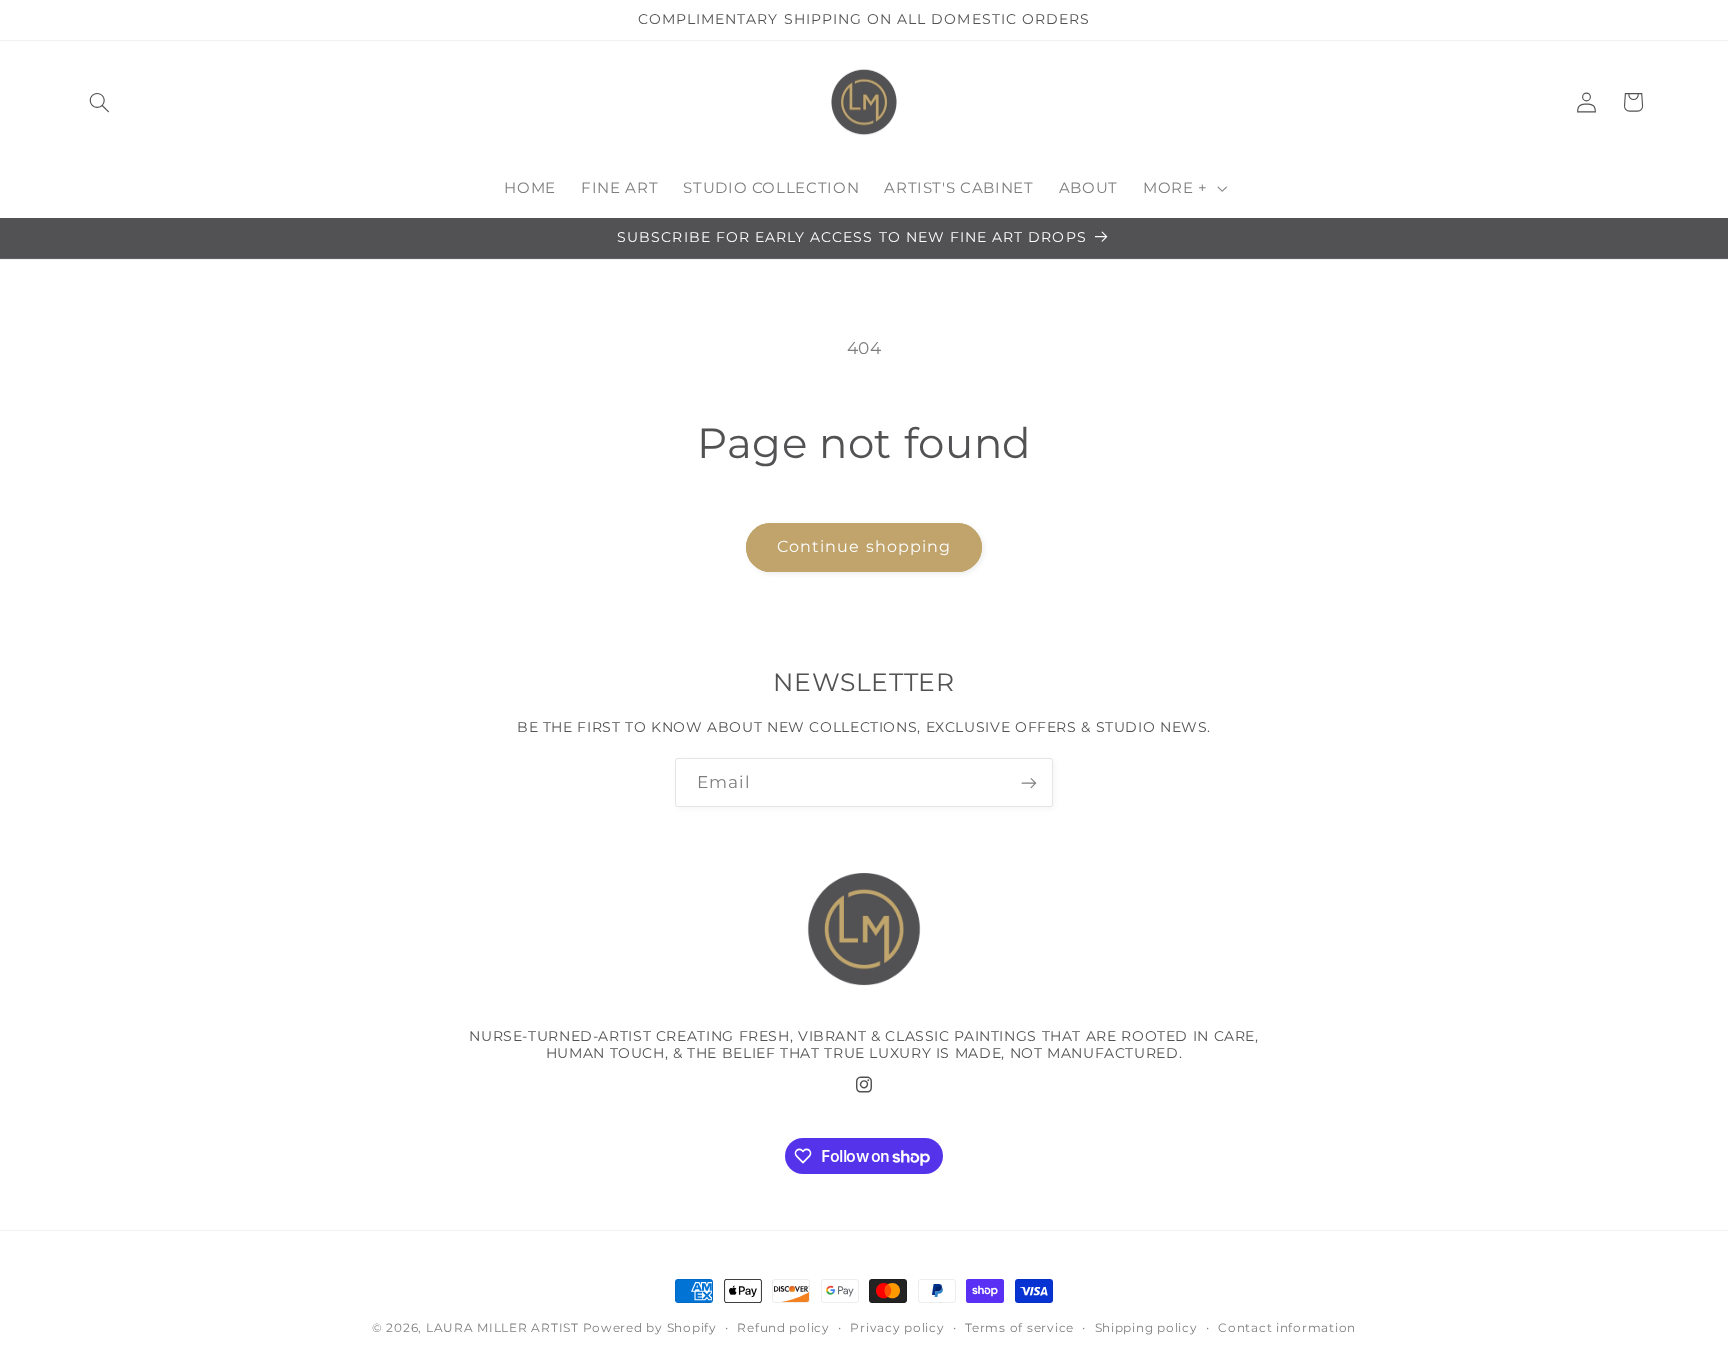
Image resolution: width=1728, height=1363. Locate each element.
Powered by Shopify (650, 1328)
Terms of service (1019, 1328)
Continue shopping (864, 546)
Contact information (1287, 1328)
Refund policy (783, 1328)
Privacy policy (897, 1328)
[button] (100, 102)
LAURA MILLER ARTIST (502, 1328)
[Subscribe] (1029, 782)
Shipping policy (1146, 1328)
